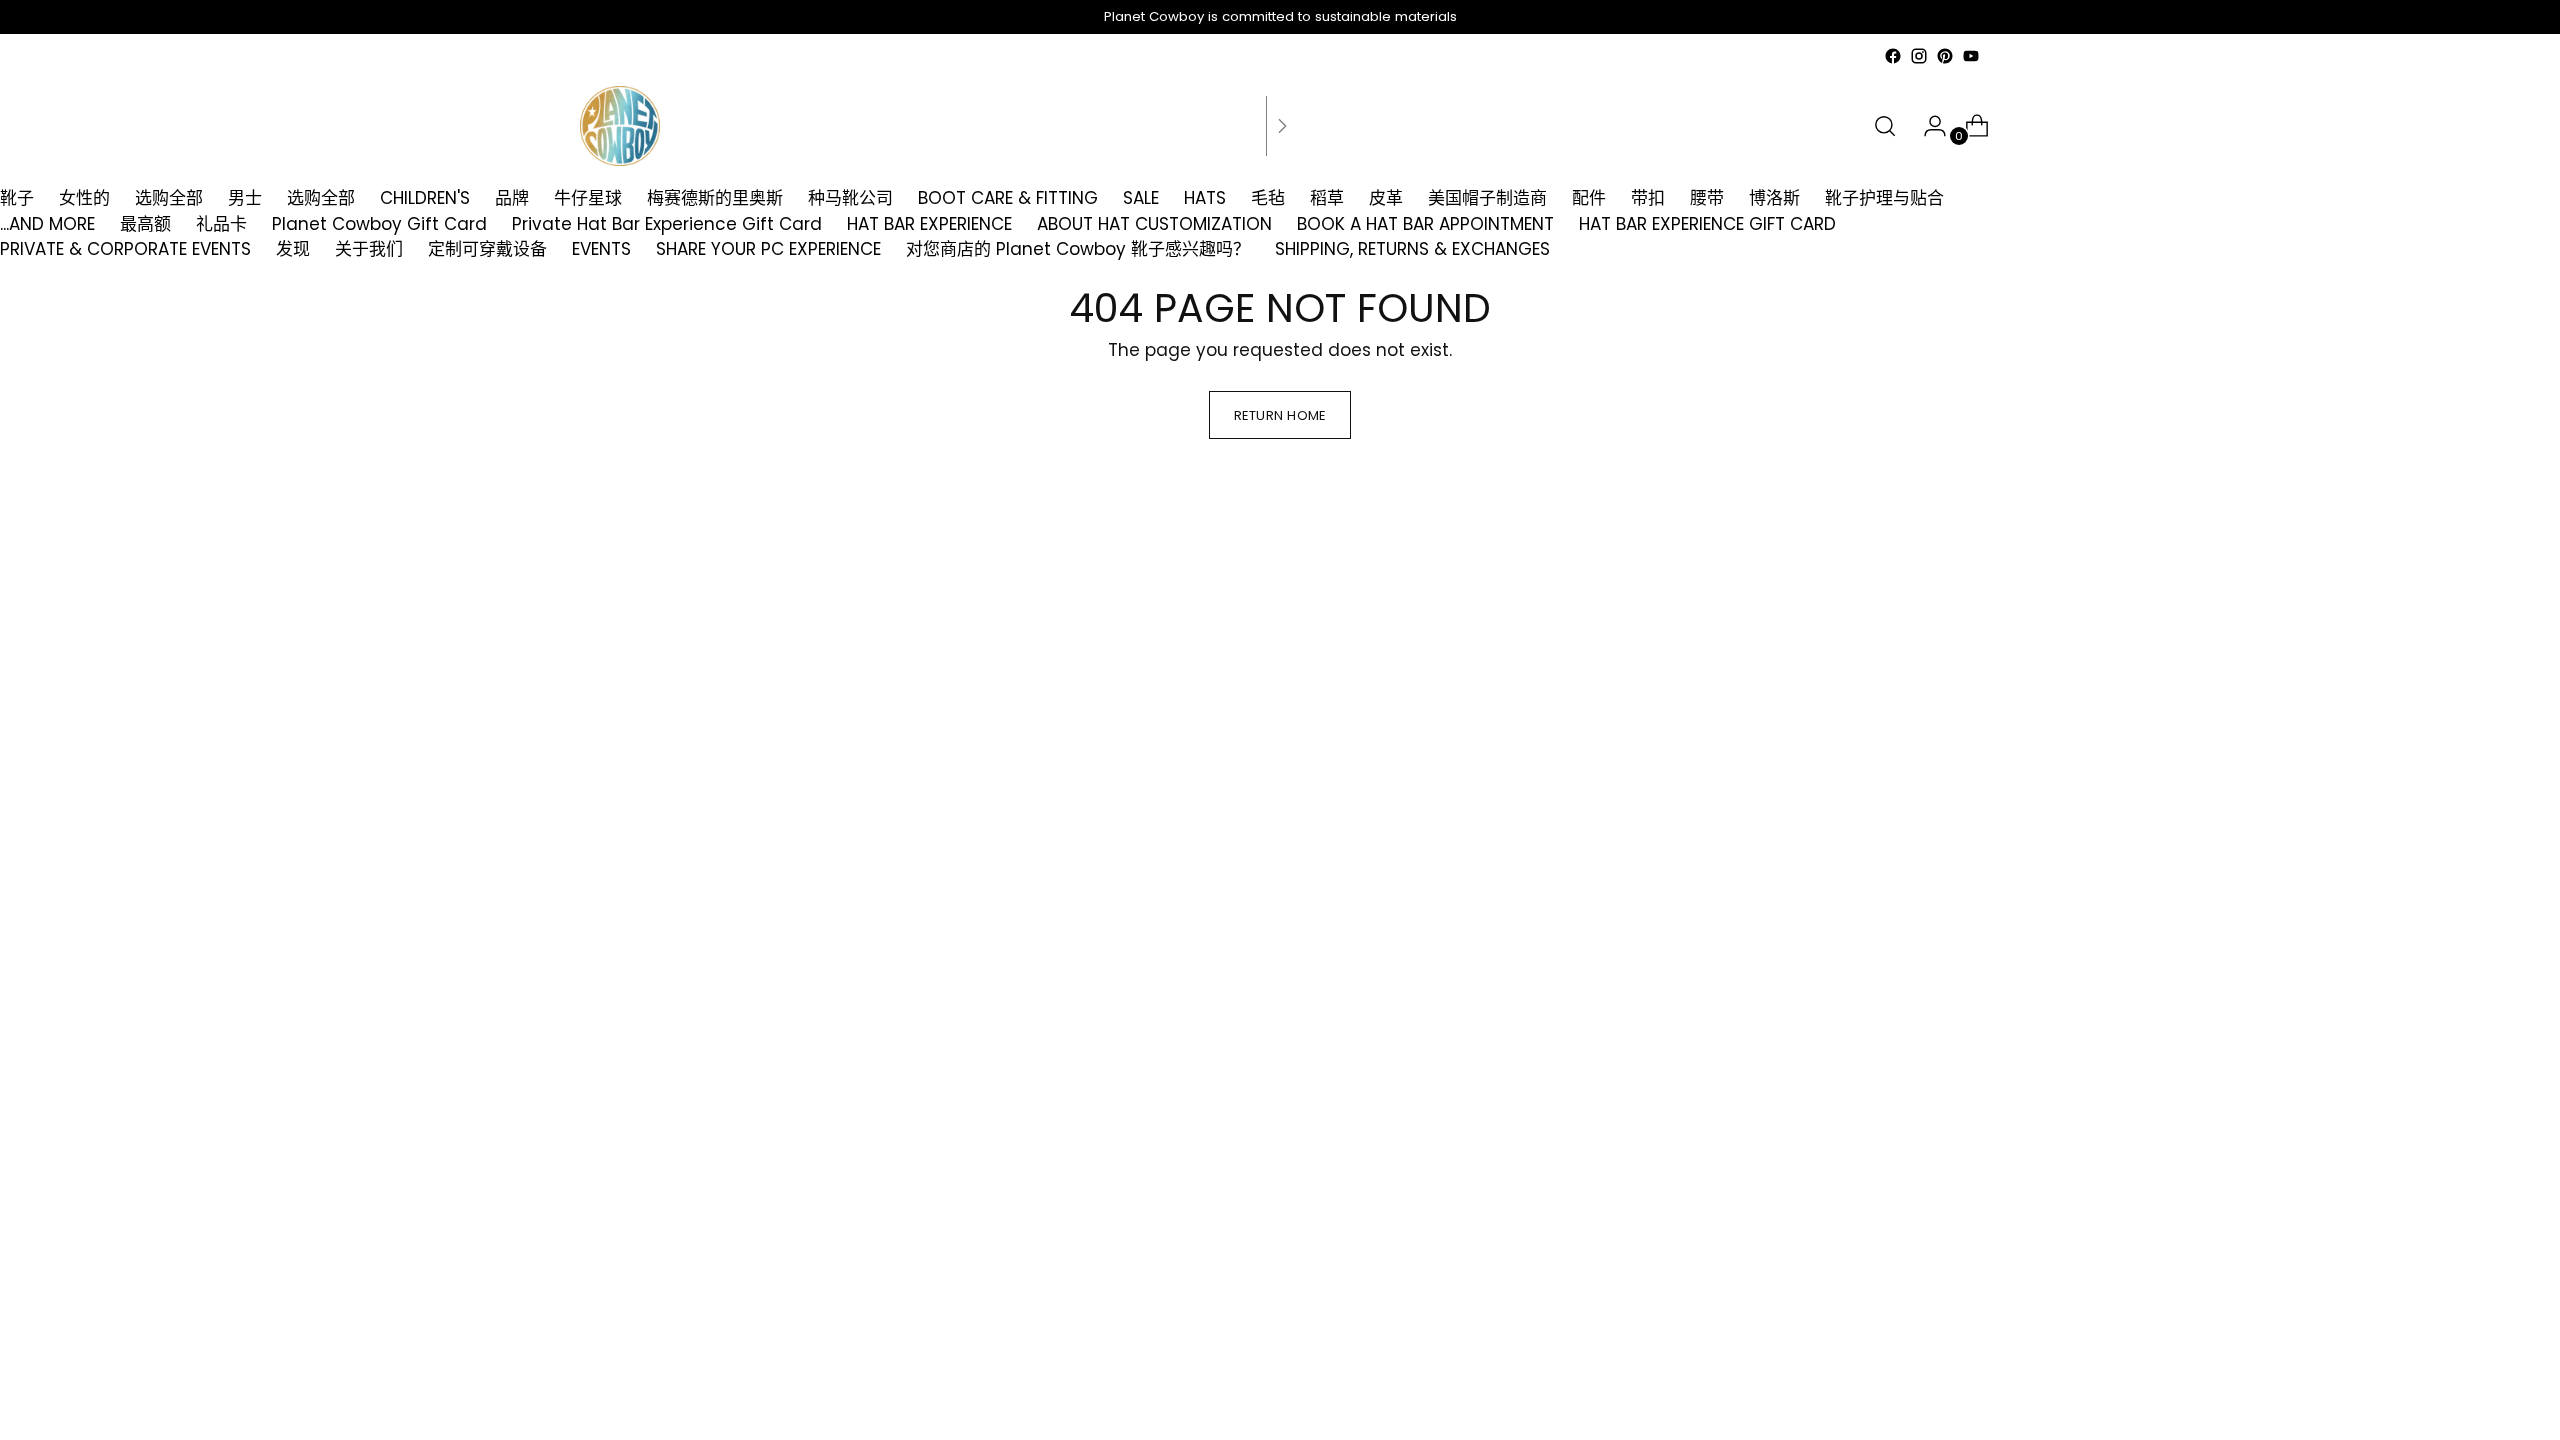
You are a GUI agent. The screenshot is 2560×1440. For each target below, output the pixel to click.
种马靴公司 (850, 198)
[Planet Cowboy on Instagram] (1919, 56)
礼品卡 (221, 224)
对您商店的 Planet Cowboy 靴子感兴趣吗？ (1078, 249)
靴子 (17, 198)
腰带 (1707, 198)
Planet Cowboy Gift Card (379, 224)
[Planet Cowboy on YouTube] (1971, 56)
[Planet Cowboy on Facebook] (1893, 56)
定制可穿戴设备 (487, 249)
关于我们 (369, 249)
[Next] (1282, 126)
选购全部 (169, 198)
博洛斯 (1774, 198)
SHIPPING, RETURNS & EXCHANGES (1412, 249)
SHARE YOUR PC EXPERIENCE (768, 249)
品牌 (512, 198)
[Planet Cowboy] (620, 126)
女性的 (84, 198)
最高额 (145, 224)
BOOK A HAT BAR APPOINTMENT (1425, 224)
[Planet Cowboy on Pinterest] (1945, 56)
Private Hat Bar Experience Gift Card (667, 224)
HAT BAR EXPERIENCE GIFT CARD (1707, 224)
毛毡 (1268, 198)
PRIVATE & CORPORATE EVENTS (125, 249)
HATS (1205, 198)
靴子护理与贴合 (1884, 198)
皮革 (1386, 198)
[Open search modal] (1885, 126)
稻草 (1327, 198)
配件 (1589, 198)
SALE (1141, 198)
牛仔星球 (588, 198)
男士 (245, 198)
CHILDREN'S (425, 198)
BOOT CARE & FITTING (1008, 198)
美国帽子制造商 (1487, 198)
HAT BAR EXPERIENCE (929, 224)
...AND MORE (47, 224)
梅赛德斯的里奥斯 (715, 198)
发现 (293, 249)
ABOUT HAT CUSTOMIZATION (1154, 224)
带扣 (1648, 198)
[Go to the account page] (1927, 126)
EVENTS (601, 249)
